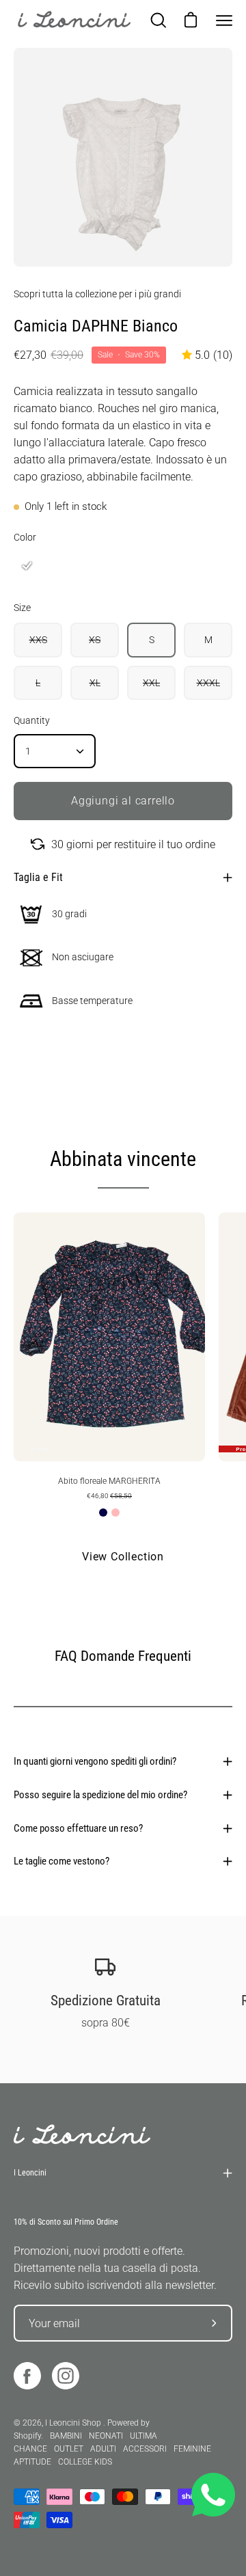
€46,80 (109, 1496)
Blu (103, 1513)
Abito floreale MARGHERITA (109, 1481)
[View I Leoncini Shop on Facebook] (27, 2376)
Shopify (27, 2436)
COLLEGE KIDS (85, 2462)
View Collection (123, 1557)
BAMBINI (66, 2436)
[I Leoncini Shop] (75, 21)
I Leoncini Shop (74, 2423)
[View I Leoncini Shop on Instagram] (66, 2376)
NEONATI (106, 2436)
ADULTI (103, 2449)
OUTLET (69, 2449)
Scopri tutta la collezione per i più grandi (97, 294)
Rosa (115, 1513)
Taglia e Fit (38, 877)
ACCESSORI (145, 2449)
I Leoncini (30, 2173)
